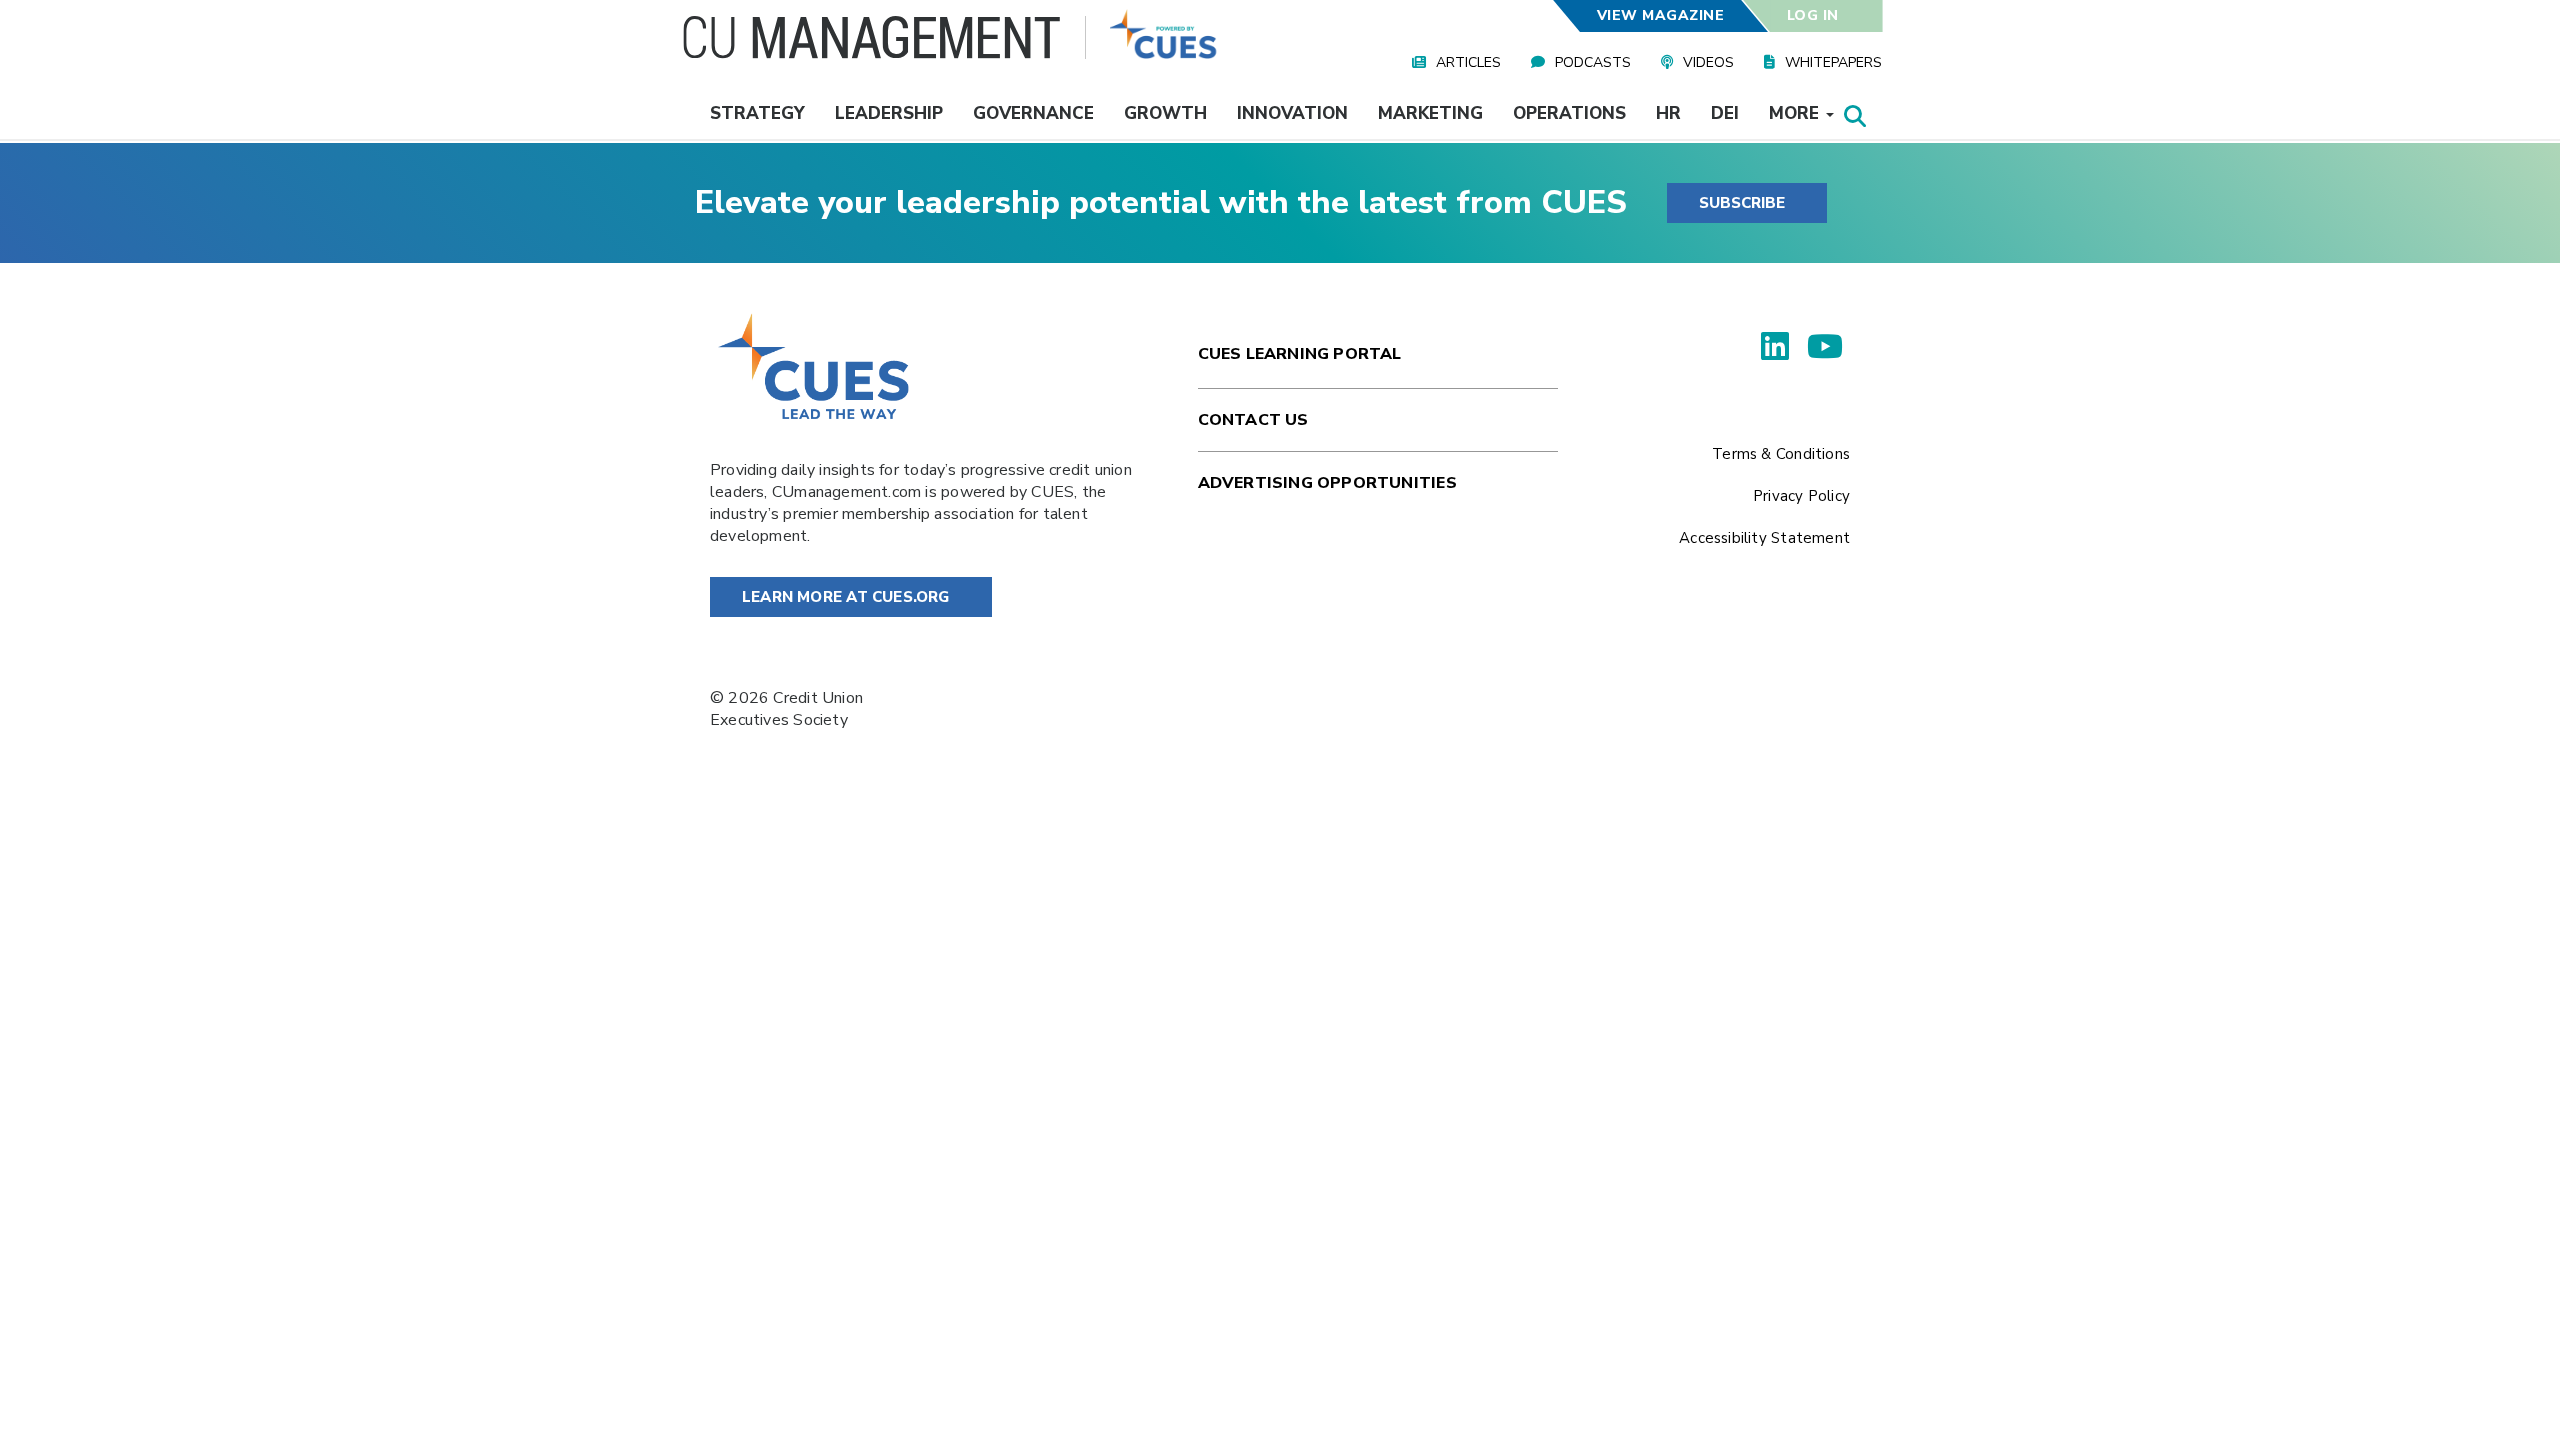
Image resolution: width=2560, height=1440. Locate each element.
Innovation (1292, 113)
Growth (1165, 113)
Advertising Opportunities (1327, 483)
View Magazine (1660, 15)
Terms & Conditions (1781, 454)
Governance (1033, 113)
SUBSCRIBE (1742, 203)
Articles (1468, 62)
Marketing (1430, 113)
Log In (1813, 15)
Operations (1569, 113)
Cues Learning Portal (1300, 354)
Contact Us (1253, 420)
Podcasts (1593, 62)
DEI (1725, 113)
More (1796, 113)
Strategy (757, 113)
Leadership (889, 113)
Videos (1708, 62)
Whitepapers (1833, 62)
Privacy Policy (1801, 496)
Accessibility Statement (1764, 538)
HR (1668, 113)
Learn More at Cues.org (846, 597)
